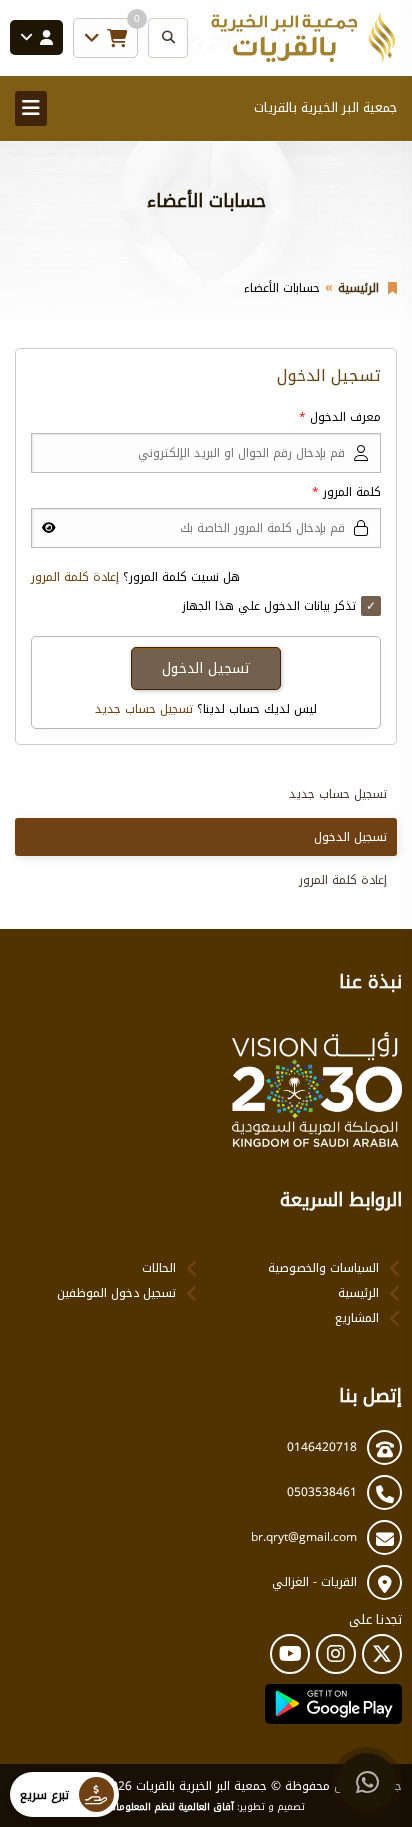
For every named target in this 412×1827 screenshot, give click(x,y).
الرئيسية (358, 288)
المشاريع (357, 1318)
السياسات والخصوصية (323, 1268)
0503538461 (322, 1492)
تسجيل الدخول (350, 837)
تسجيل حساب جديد (144, 709)
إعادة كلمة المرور (75, 577)
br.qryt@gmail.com (304, 1537)
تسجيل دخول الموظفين (116, 1293)
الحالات (159, 1268)
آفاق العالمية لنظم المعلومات (171, 1807)
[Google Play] (333, 1704)
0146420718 (322, 1447)
